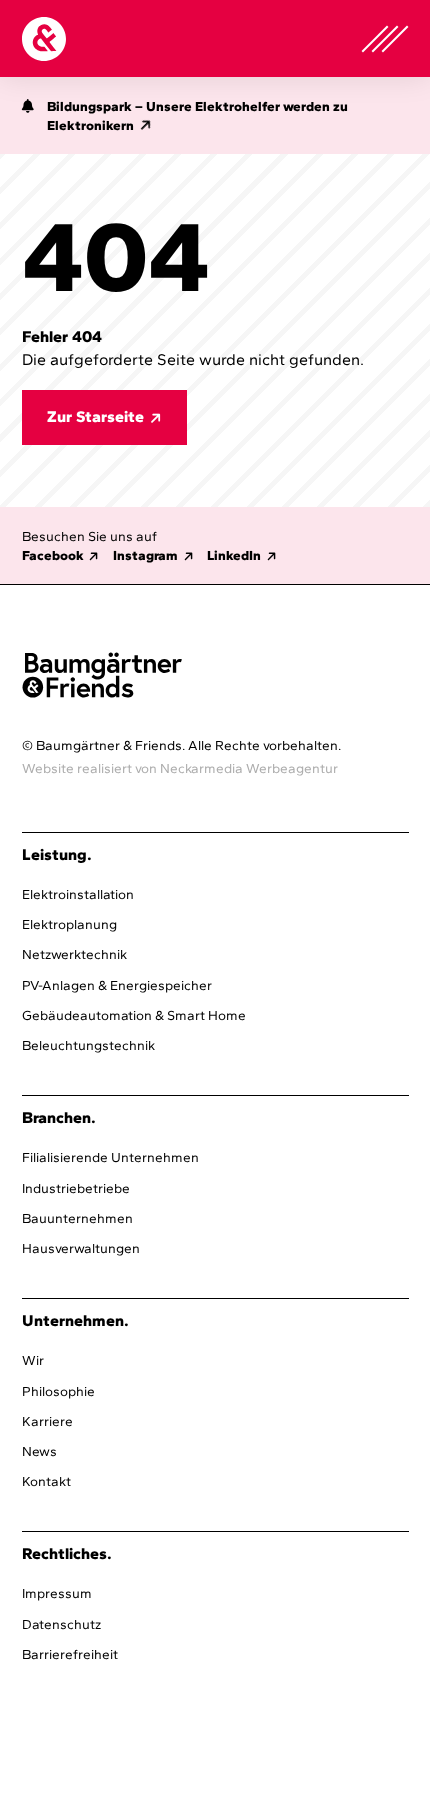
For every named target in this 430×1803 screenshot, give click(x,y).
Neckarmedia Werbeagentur (249, 768)
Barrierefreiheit (70, 1654)
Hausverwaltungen (81, 1248)
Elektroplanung (69, 924)
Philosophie (58, 1391)
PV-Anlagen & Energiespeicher (117, 985)
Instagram (145, 555)
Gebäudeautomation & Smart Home (134, 1015)
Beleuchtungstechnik (88, 1045)
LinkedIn (234, 555)
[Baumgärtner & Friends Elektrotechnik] (44, 38)
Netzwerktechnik (74, 954)
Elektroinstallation (78, 894)
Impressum (57, 1593)
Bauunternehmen (77, 1218)
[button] (28, 119)
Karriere (47, 1421)
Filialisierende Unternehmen (110, 1157)
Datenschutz (61, 1624)
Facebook (53, 555)
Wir (33, 1360)
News (39, 1451)
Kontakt (46, 1481)
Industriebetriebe (76, 1188)
